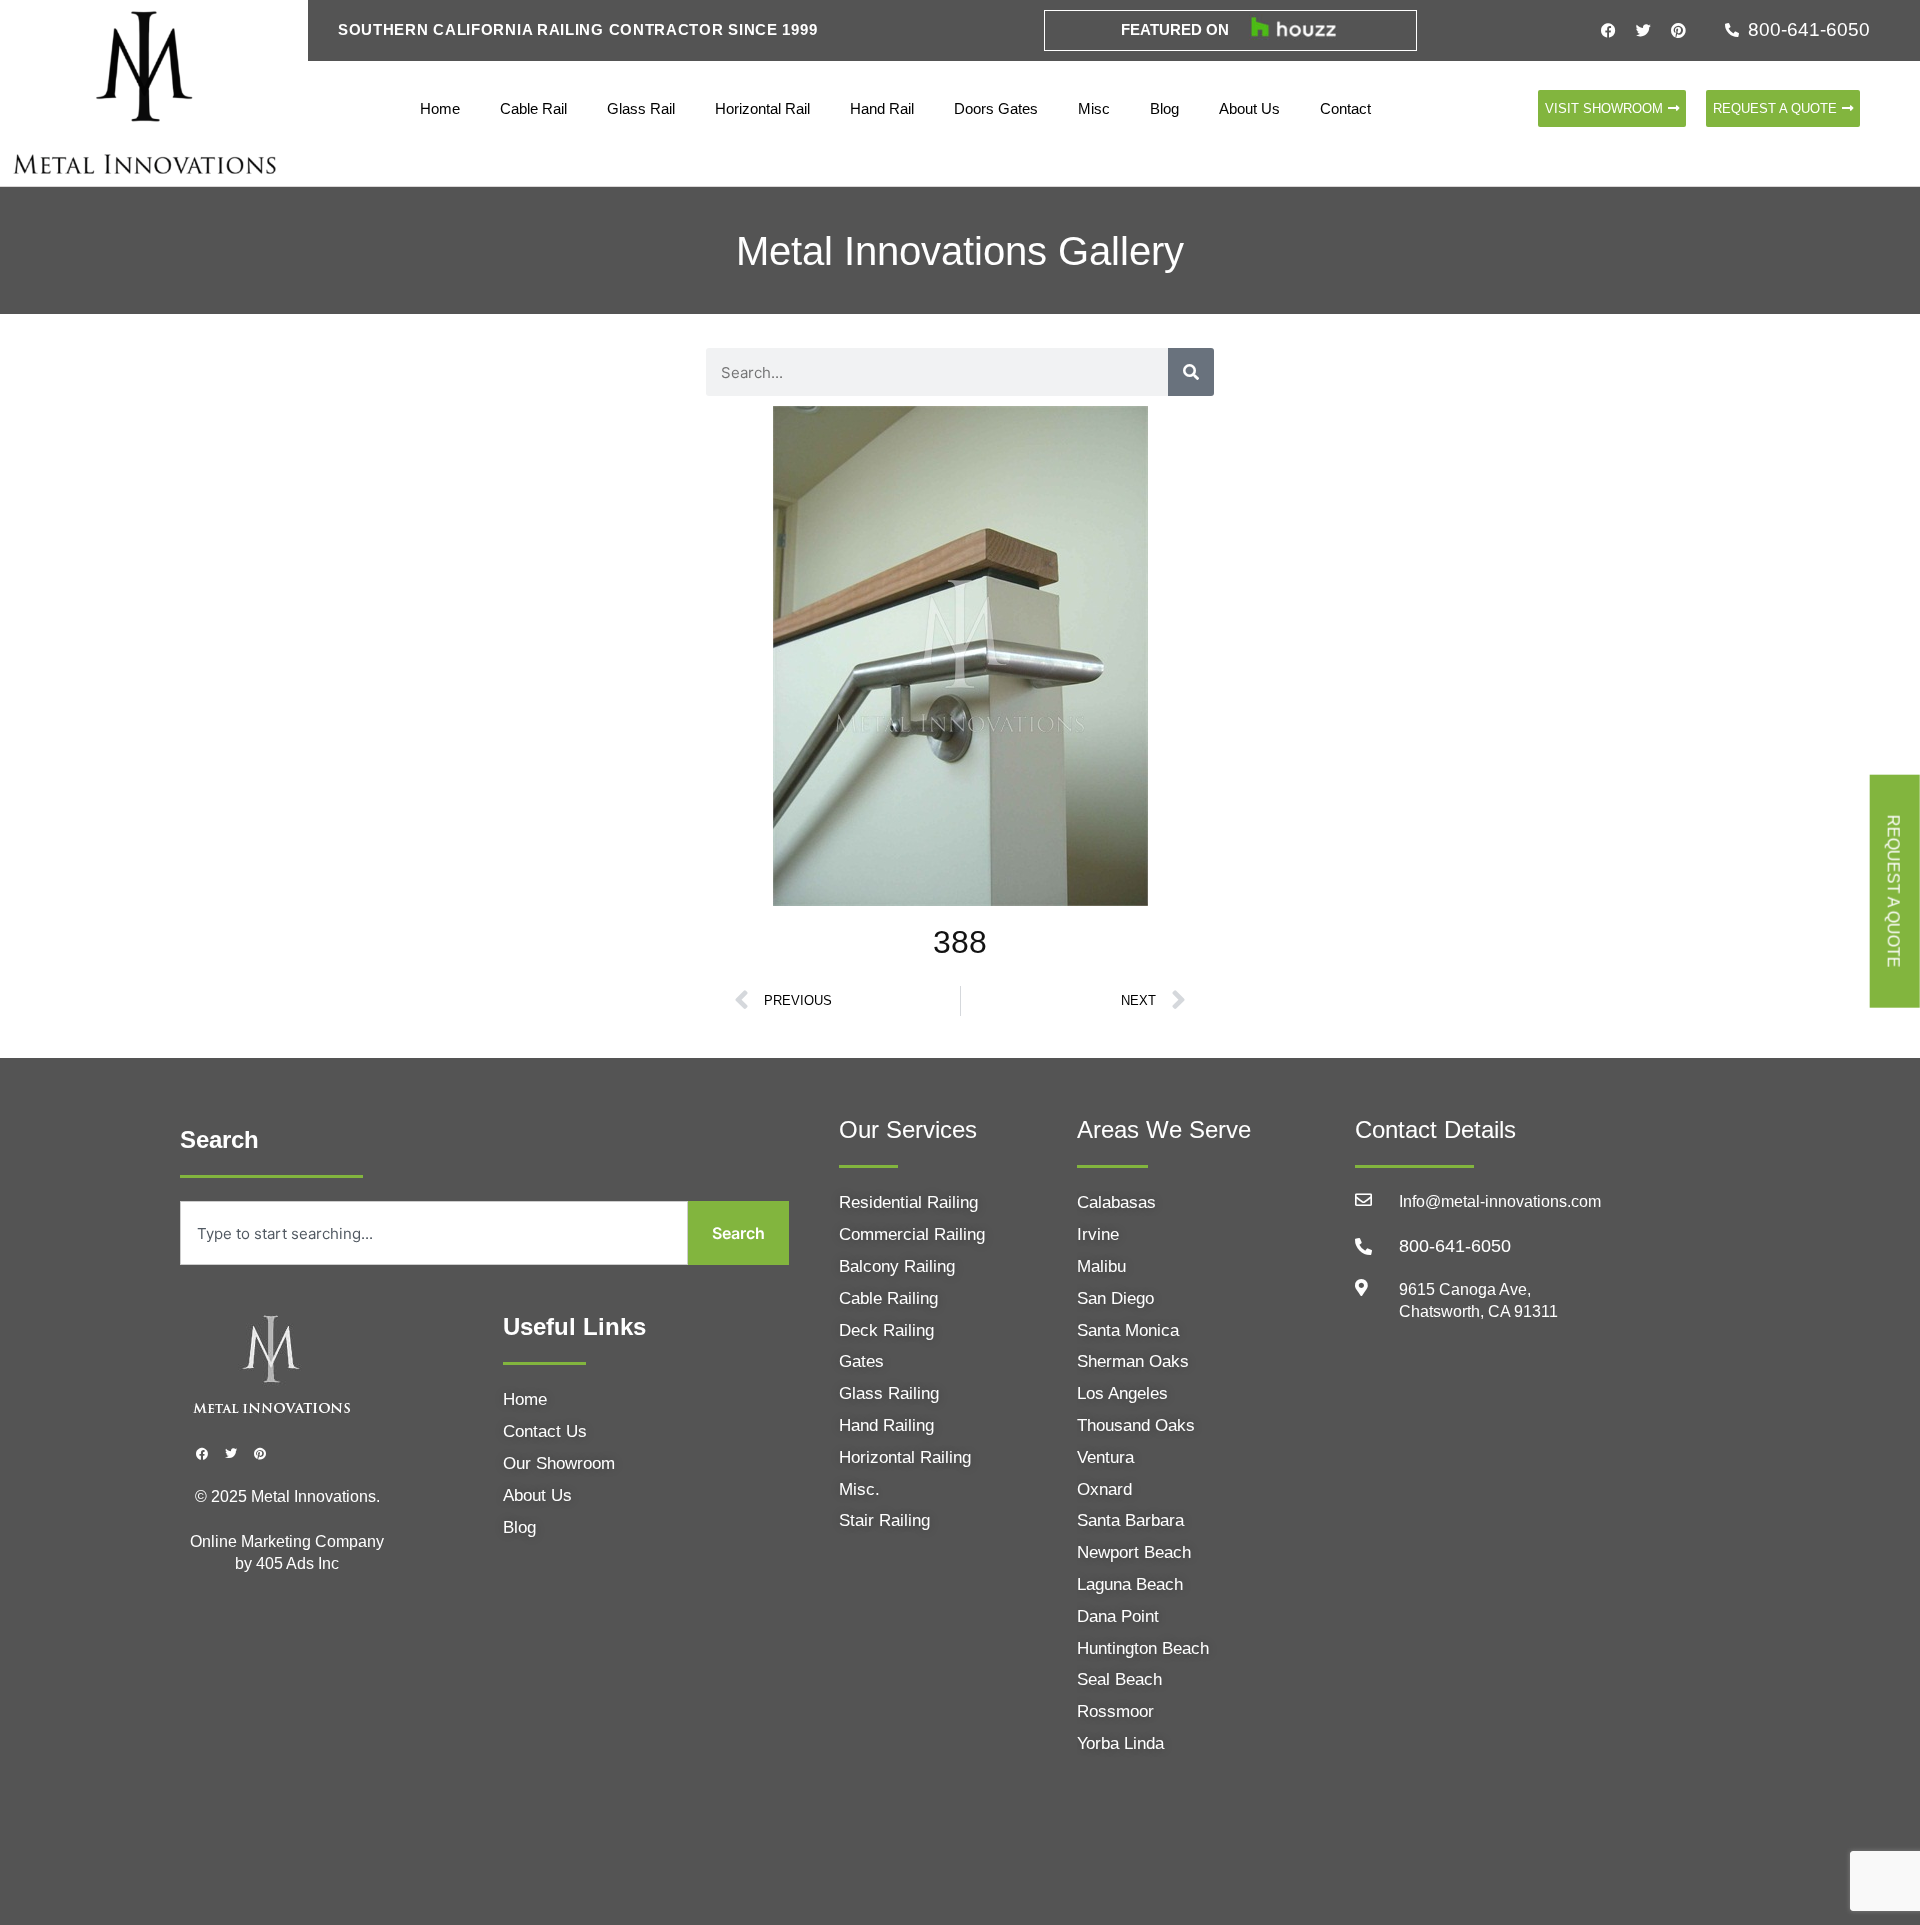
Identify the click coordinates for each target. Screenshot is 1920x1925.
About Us (1249, 108)
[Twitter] (1644, 30)
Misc (1094, 108)
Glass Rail (641, 108)
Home (440, 108)
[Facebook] (1609, 30)
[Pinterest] (1679, 30)
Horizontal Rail (762, 108)
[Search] (1191, 372)
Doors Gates (996, 108)
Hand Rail (882, 108)
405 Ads (287, 1563)
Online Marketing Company (287, 1541)
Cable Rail (533, 108)
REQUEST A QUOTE (1893, 891)
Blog (1164, 108)
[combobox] (434, 1233)
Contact (1345, 108)
